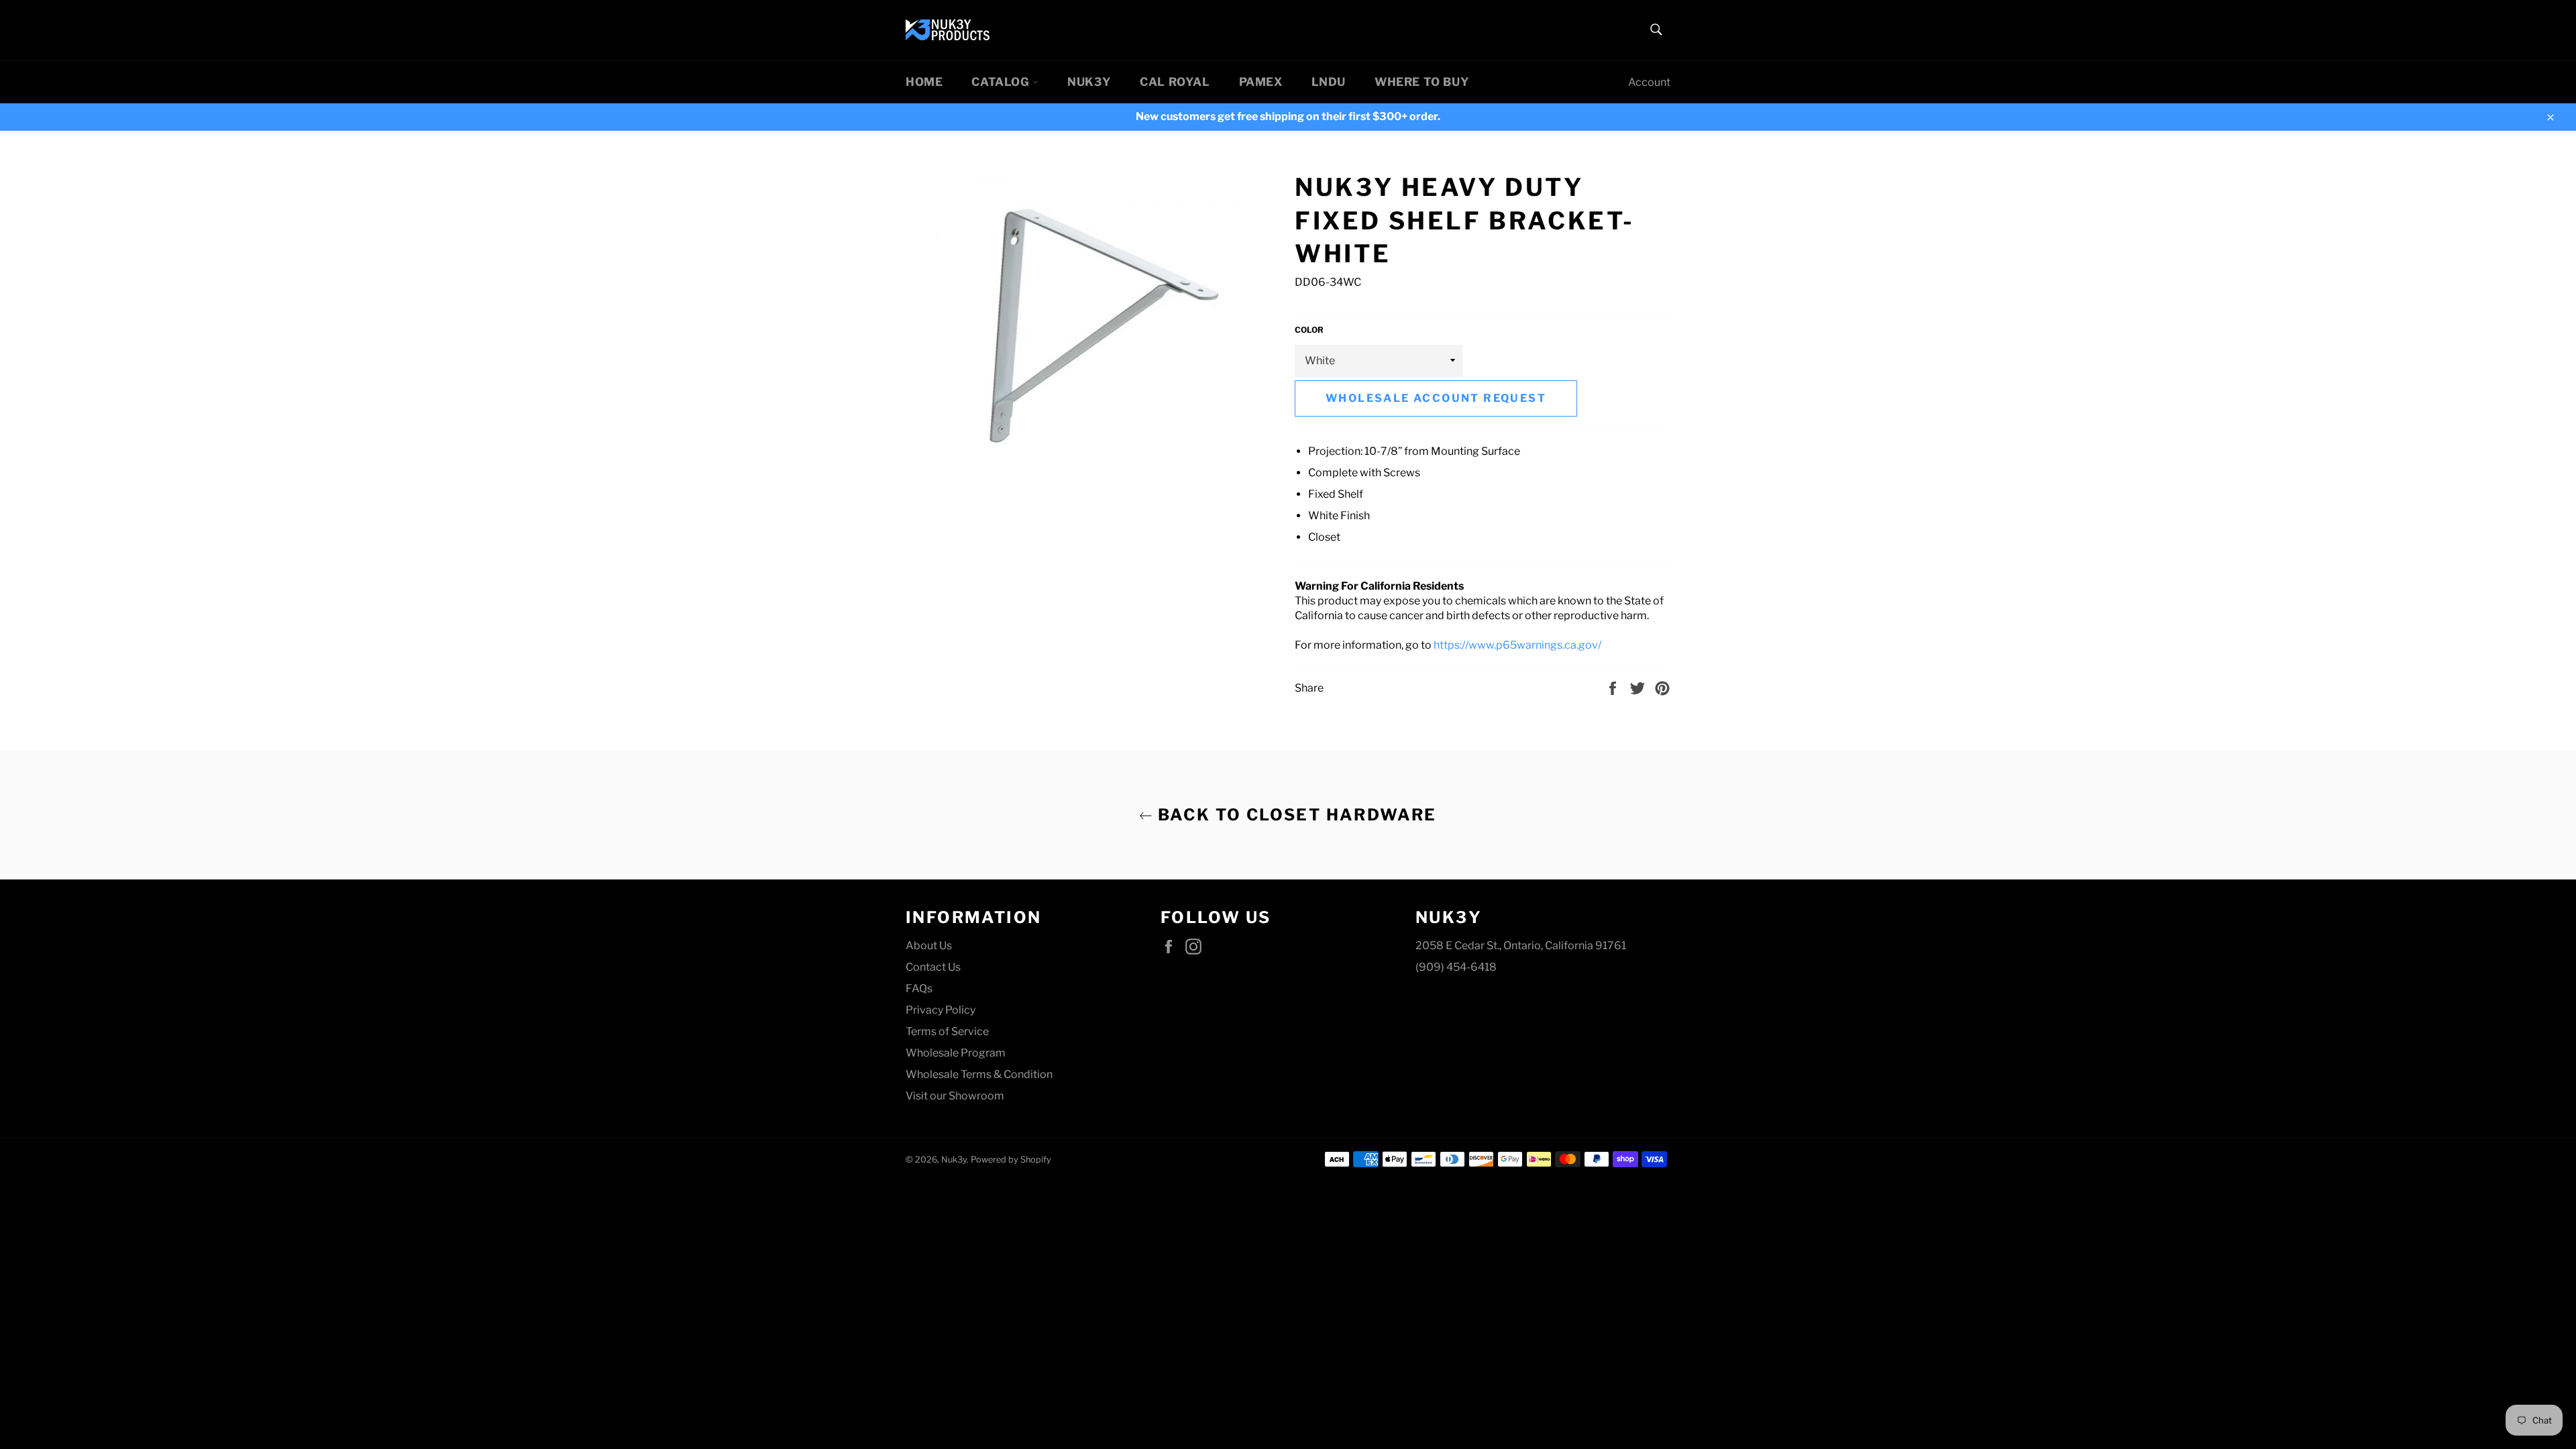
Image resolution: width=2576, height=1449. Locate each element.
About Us (929, 946)
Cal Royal (1175, 82)
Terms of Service (947, 1031)
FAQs (919, 988)
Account (1649, 82)
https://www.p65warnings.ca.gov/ (1517, 645)
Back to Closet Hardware (1295, 815)
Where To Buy (1422, 82)
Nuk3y (1089, 82)
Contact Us (933, 967)
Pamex (1261, 82)
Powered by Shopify (1011, 1160)
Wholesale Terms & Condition (979, 1074)
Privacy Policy (941, 1010)
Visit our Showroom (955, 1096)
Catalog (1002, 82)
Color (1309, 330)
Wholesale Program (956, 1053)
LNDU (1329, 82)
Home (924, 82)
